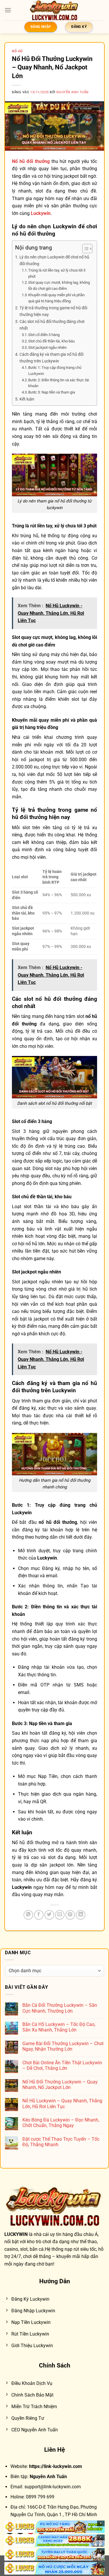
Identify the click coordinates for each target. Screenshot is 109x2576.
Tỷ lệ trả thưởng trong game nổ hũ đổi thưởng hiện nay (53, 311)
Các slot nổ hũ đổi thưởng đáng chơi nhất (52, 325)
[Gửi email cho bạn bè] (60, 1915)
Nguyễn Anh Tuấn (72, 92)
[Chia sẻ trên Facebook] (39, 1915)
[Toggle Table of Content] (84, 249)
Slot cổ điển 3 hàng (44, 335)
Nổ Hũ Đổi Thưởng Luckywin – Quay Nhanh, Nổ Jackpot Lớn (60, 2085)
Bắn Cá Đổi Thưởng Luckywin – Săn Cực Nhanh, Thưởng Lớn (60, 2008)
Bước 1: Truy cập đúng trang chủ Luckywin (55, 371)
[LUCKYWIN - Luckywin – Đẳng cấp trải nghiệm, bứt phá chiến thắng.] (55, 10)
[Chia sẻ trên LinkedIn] (81, 1915)
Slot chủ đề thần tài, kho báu (51, 341)
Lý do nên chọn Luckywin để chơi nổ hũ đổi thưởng (54, 261)
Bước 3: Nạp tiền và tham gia (52, 392)
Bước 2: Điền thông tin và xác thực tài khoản (59, 383)
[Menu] (8, 10)
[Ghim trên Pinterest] (70, 1915)
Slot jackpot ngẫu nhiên (47, 347)
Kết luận (27, 399)
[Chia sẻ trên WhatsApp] (28, 1915)
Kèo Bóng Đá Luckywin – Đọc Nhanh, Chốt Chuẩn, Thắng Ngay (61, 2123)
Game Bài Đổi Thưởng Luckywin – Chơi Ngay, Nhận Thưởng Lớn (63, 2046)
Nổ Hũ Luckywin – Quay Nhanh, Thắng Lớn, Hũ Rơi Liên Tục (62, 2103)
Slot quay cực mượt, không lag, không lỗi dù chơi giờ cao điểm (59, 285)
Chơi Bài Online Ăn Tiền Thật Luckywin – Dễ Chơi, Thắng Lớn (62, 2065)
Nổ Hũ (17, 51)
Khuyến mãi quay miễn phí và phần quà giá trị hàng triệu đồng (56, 298)
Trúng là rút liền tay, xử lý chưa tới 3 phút (57, 273)
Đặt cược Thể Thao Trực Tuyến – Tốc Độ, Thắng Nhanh (61, 2142)
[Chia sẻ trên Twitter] (49, 1915)
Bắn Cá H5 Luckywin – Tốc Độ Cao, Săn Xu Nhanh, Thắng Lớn (59, 2027)
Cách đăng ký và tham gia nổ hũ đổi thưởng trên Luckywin (51, 358)
